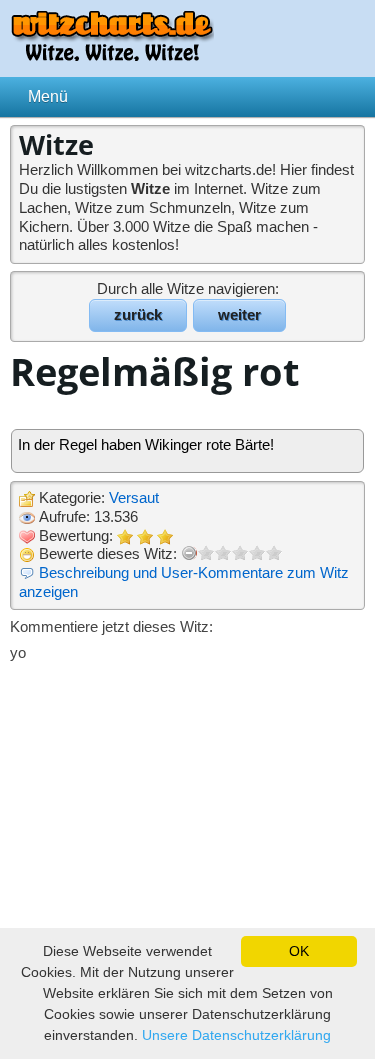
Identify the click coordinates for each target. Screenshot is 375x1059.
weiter (239, 314)
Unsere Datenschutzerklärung (236, 1035)
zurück (138, 314)
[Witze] (112, 55)
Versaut (134, 497)
